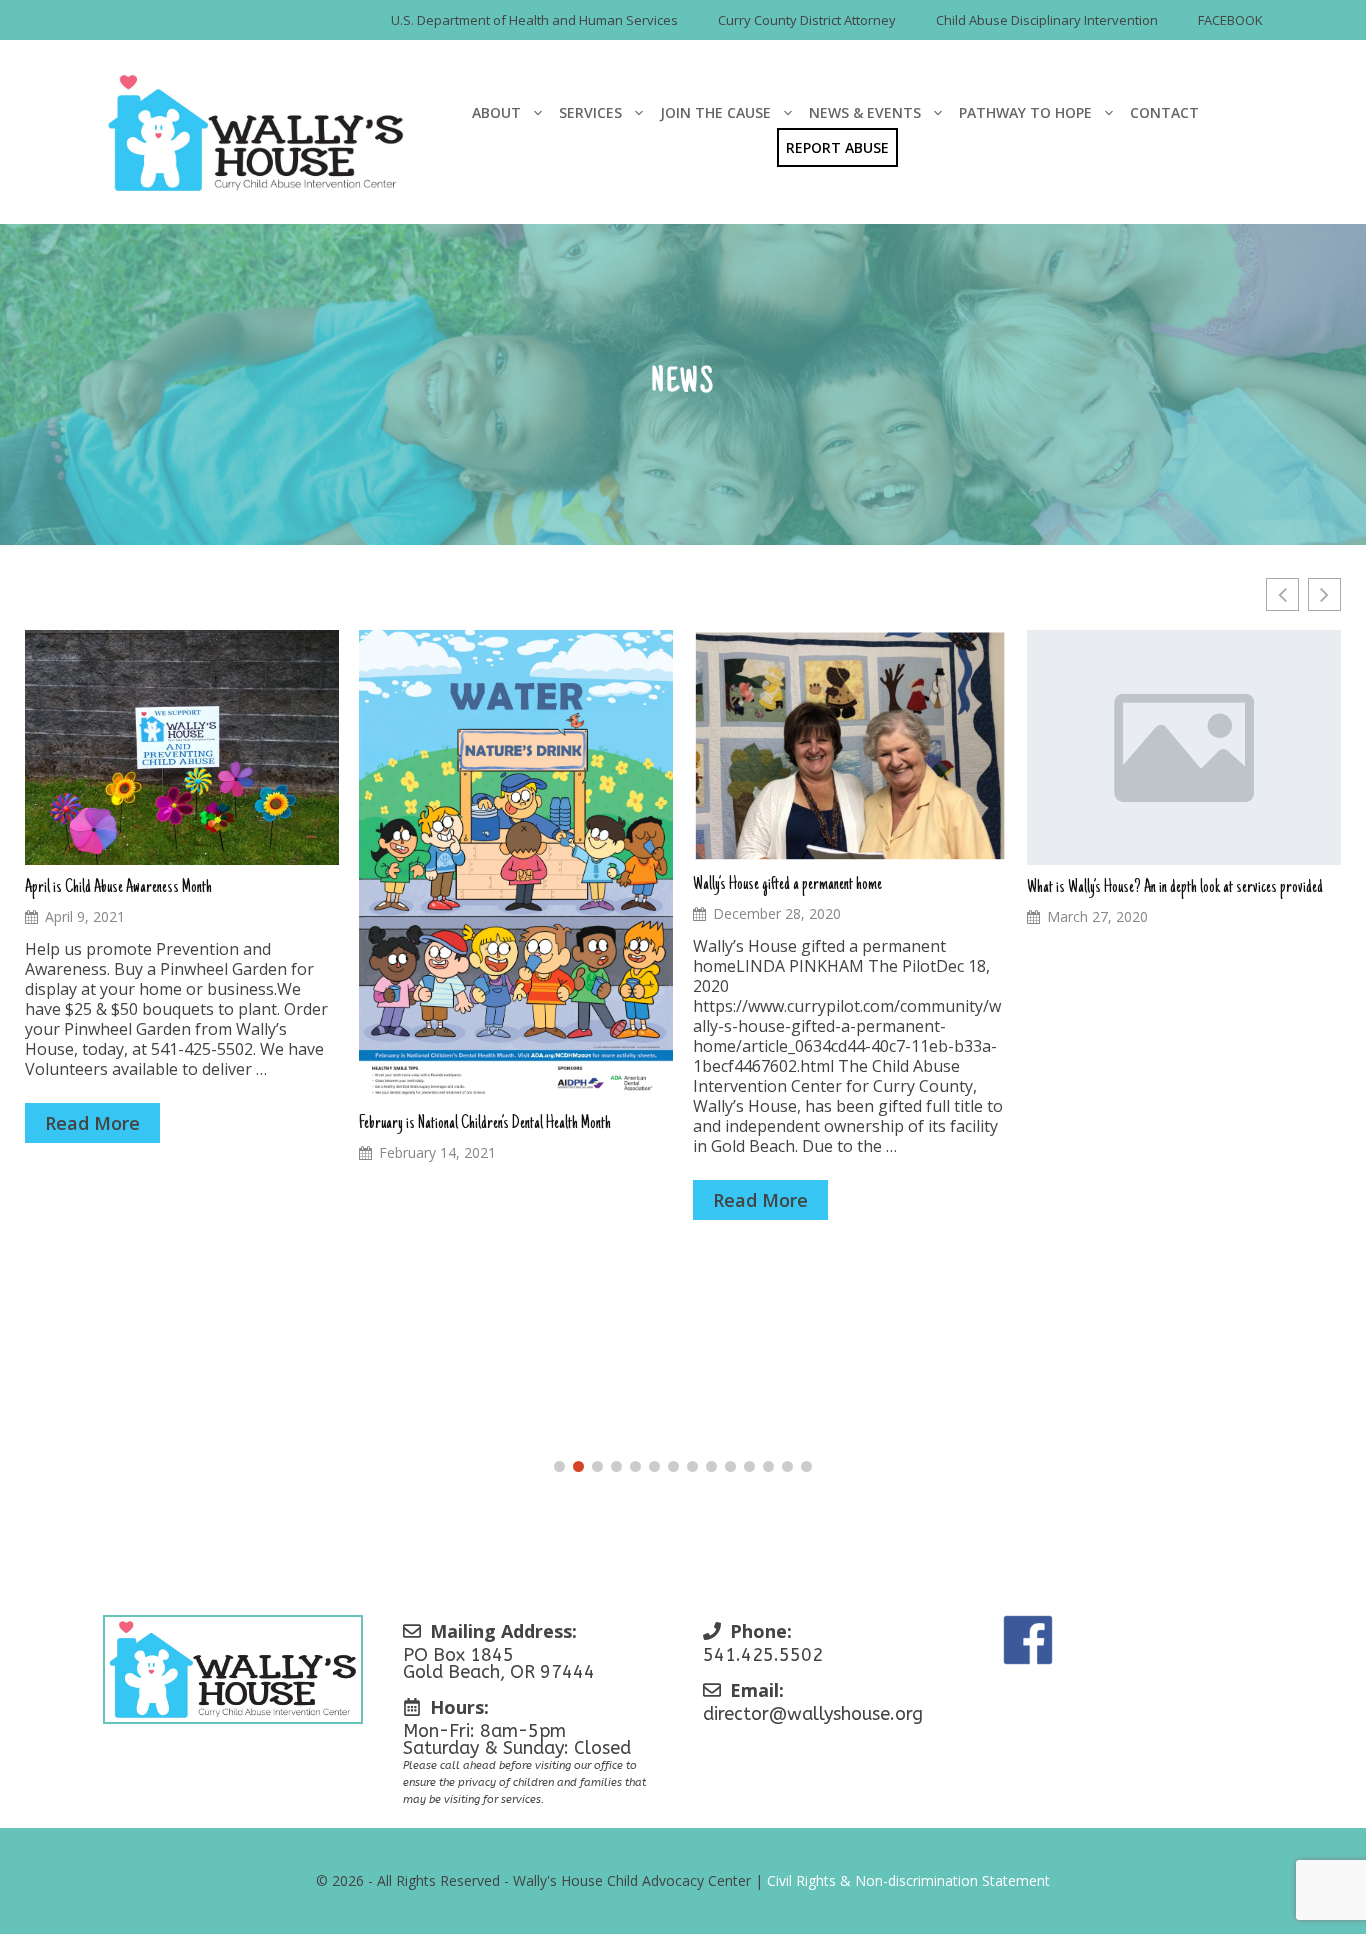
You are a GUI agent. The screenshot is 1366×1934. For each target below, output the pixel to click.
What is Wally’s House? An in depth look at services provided (1175, 888)
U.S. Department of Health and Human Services (534, 20)
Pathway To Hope (1025, 112)
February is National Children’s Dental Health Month (485, 1124)
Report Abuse (837, 147)
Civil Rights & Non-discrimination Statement (908, 1880)
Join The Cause (715, 112)
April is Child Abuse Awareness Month (118, 888)
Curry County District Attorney (807, 20)
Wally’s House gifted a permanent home (787, 885)
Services (590, 112)
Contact (1164, 112)
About (496, 112)
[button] (1324, 594)
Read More (92, 1123)
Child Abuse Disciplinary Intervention (1047, 20)
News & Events (865, 112)
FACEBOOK (1230, 20)
